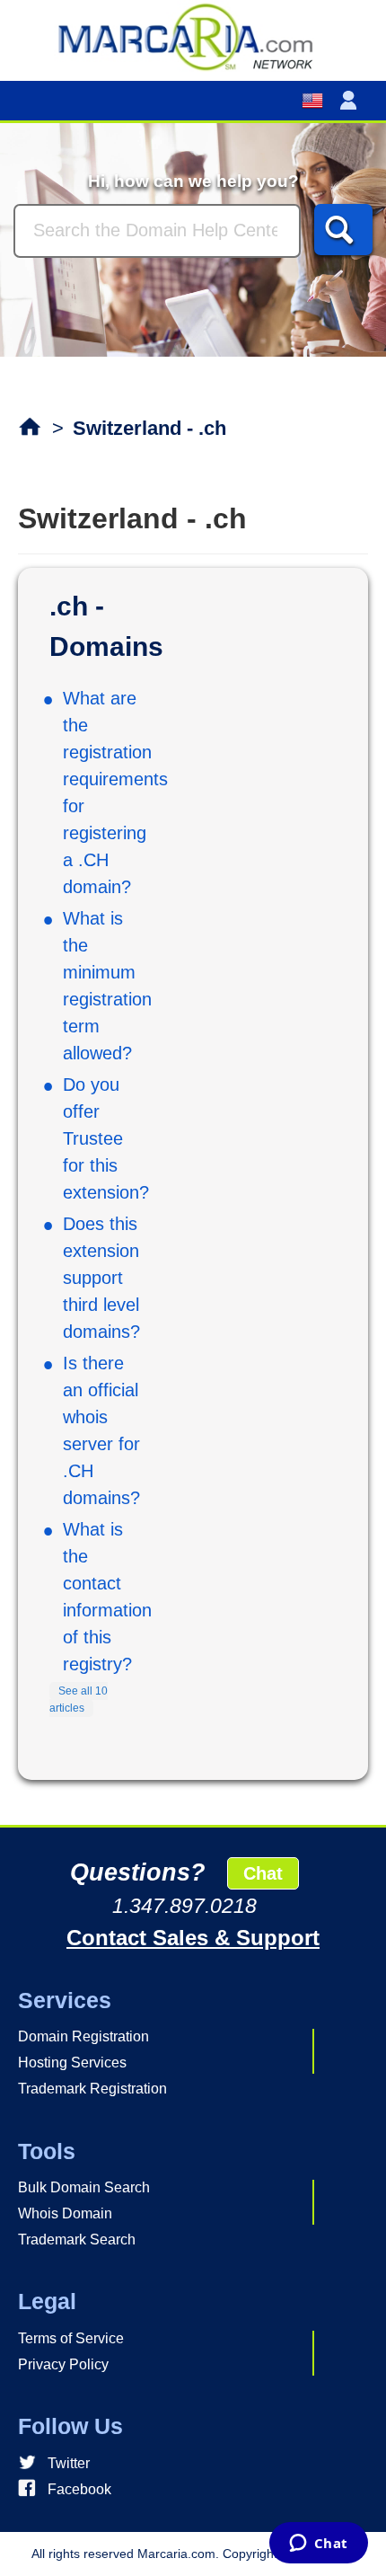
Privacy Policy (63, 2364)
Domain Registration (83, 2036)
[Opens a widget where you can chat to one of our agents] (318, 2545)
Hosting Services (72, 2063)
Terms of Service (71, 2338)
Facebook (79, 2489)
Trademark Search (77, 2240)
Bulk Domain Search (84, 2187)
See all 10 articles (79, 1700)
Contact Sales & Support (193, 1938)
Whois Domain (65, 2213)
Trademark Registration (92, 2089)
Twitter (69, 2463)
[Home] (193, 36)
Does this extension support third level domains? (101, 1278)
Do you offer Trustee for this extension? (106, 1138)
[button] (352, 101)
